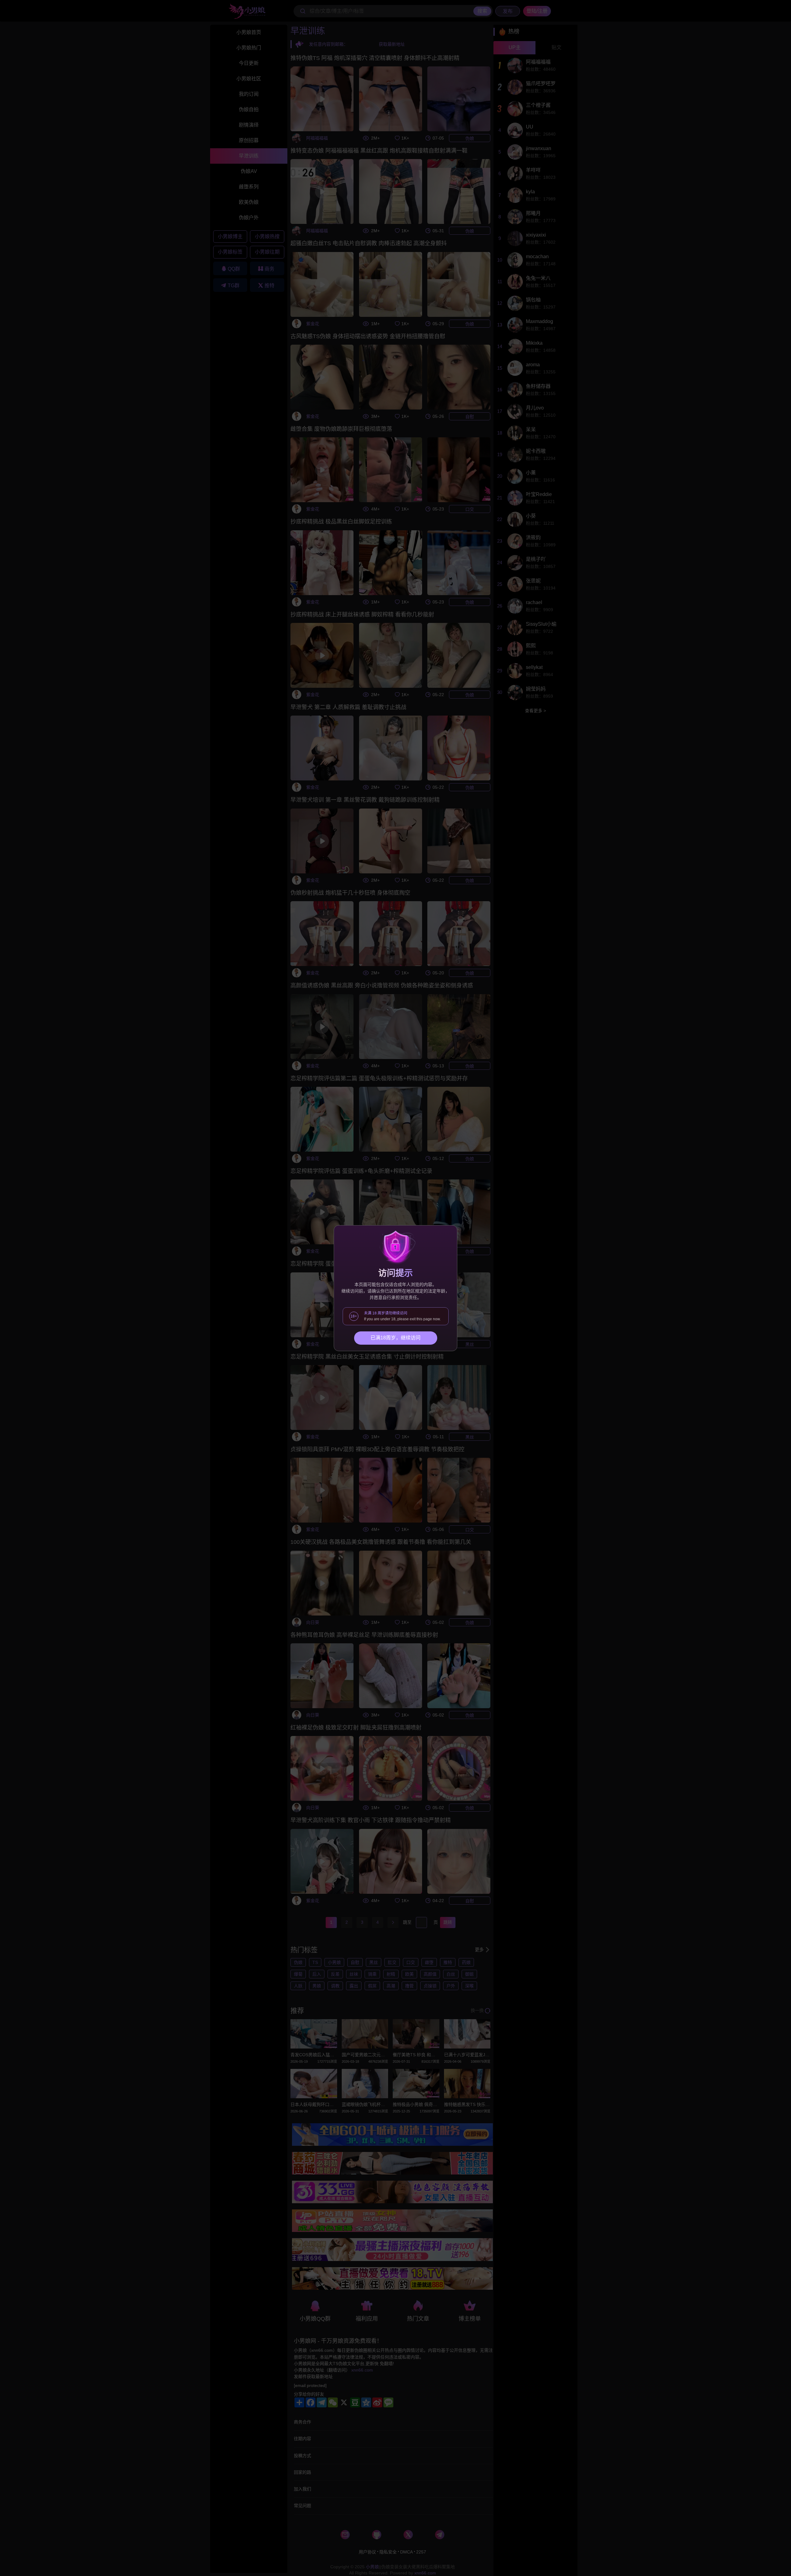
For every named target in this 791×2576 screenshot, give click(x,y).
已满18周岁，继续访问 (395, 1338)
